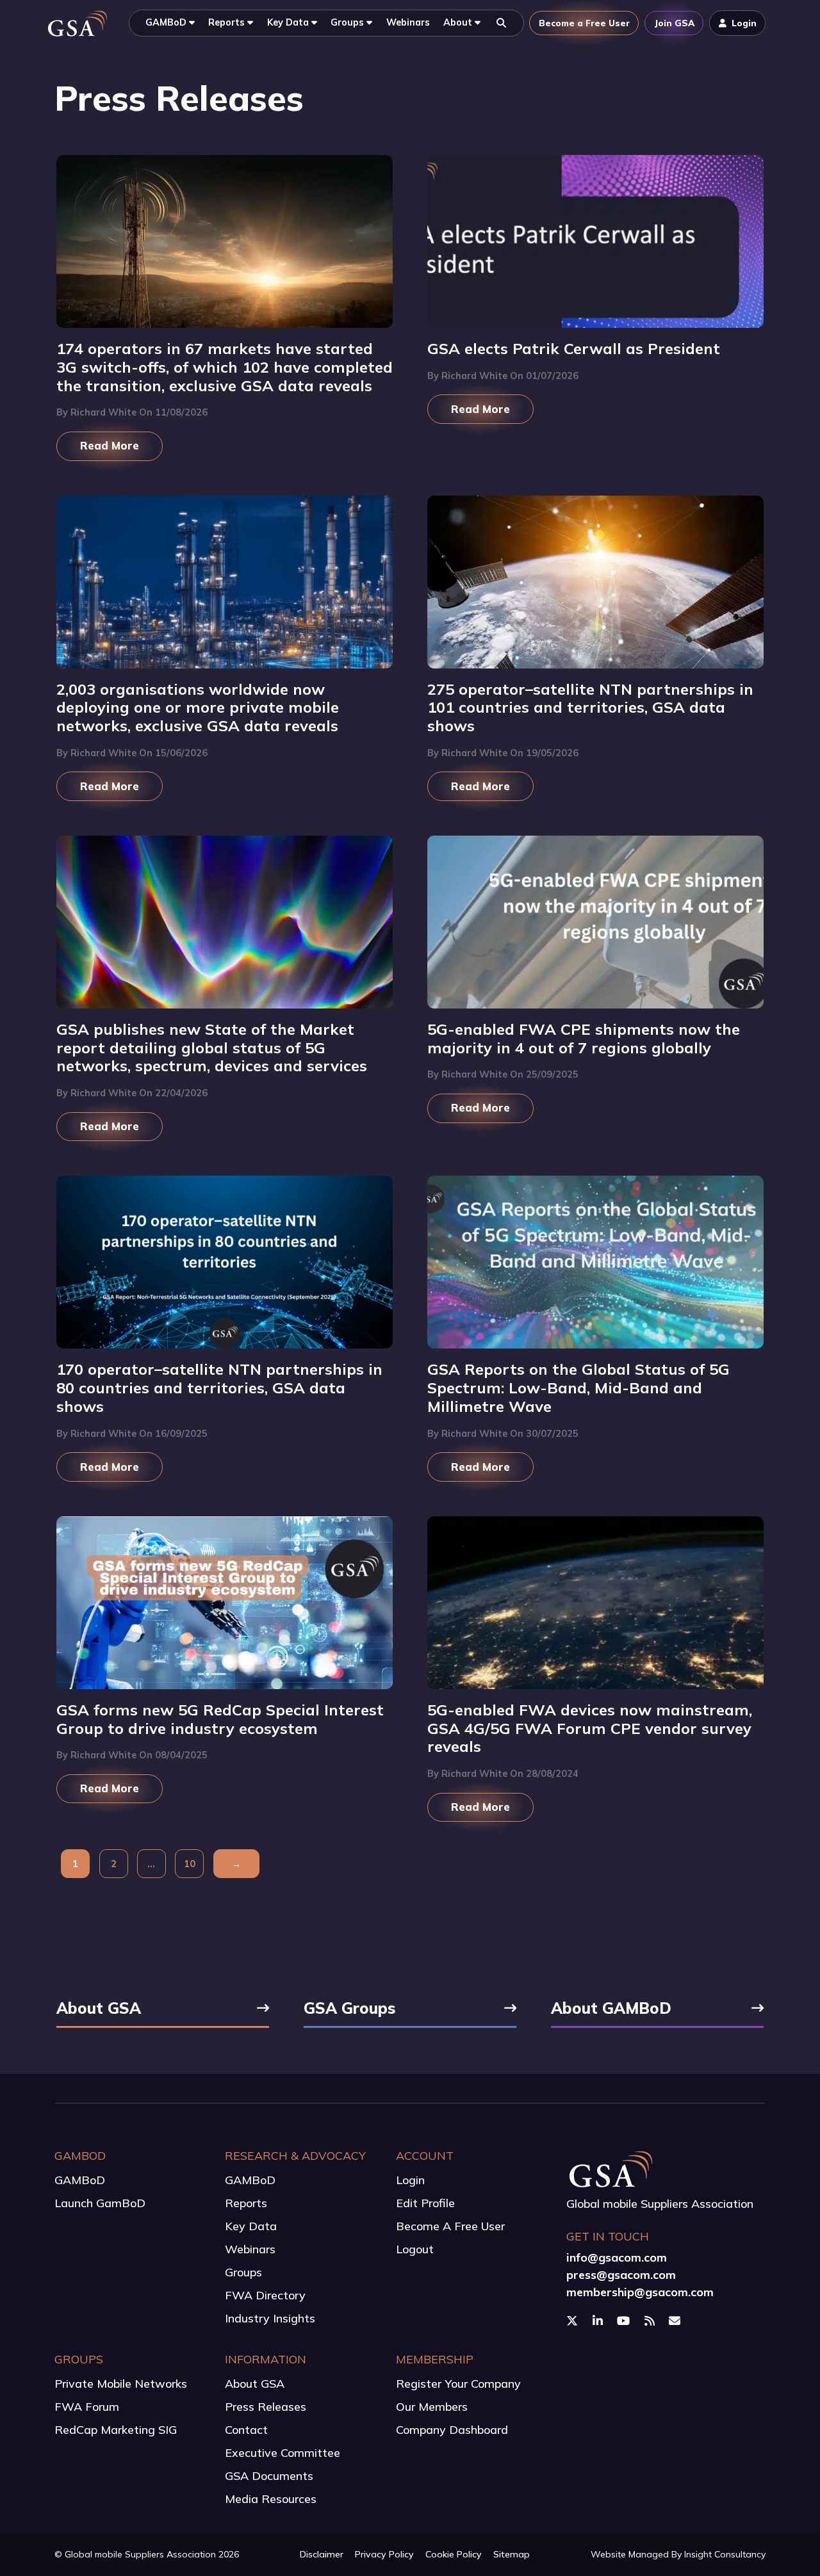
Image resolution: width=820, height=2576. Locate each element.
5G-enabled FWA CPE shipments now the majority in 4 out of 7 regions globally (584, 1038)
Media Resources (271, 2499)
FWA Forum (87, 2407)
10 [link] (190, 1864)
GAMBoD (80, 2180)
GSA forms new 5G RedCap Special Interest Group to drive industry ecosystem (220, 1719)
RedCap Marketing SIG (116, 2430)
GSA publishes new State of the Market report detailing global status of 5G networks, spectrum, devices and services (212, 1047)
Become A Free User (450, 2226)
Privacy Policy (384, 2554)
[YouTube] (625, 2321)
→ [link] (236, 1864)
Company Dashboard (452, 2430)
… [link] (151, 1864)
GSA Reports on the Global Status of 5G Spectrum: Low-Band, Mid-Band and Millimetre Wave (578, 1387)
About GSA (99, 2009)
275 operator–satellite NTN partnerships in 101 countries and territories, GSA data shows (590, 707)
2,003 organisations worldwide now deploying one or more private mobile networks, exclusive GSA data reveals (198, 707)
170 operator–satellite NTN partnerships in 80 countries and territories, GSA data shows (219, 1387)
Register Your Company (458, 2384)
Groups (243, 2272)
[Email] (676, 2321)
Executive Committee (283, 2453)
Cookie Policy (454, 2554)
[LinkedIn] (599, 2321)
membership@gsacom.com (640, 2292)
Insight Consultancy (725, 2554)
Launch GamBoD (100, 2203)
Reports (246, 2203)
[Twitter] (574, 2321)
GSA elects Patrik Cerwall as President (574, 348)
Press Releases (266, 2407)
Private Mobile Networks (121, 2384)
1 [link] (75, 1864)
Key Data (251, 2226)
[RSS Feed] (651, 2321)
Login (410, 2180)
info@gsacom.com (617, 2257)
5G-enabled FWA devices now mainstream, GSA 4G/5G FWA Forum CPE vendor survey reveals (590, 1728)
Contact (246, 2430)
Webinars (250, 2249)
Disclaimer (322, 2554)
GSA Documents (269, 2476)
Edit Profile (425, 2203)
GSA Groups (349, 2009)
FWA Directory (265, 2295)
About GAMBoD (611, 2009)
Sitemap (512, 2554)
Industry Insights (270, 2318)
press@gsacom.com (621, 2275)
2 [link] (114, 1864)
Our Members (432, 2407)
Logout (415, 2249)
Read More (110, 445)
